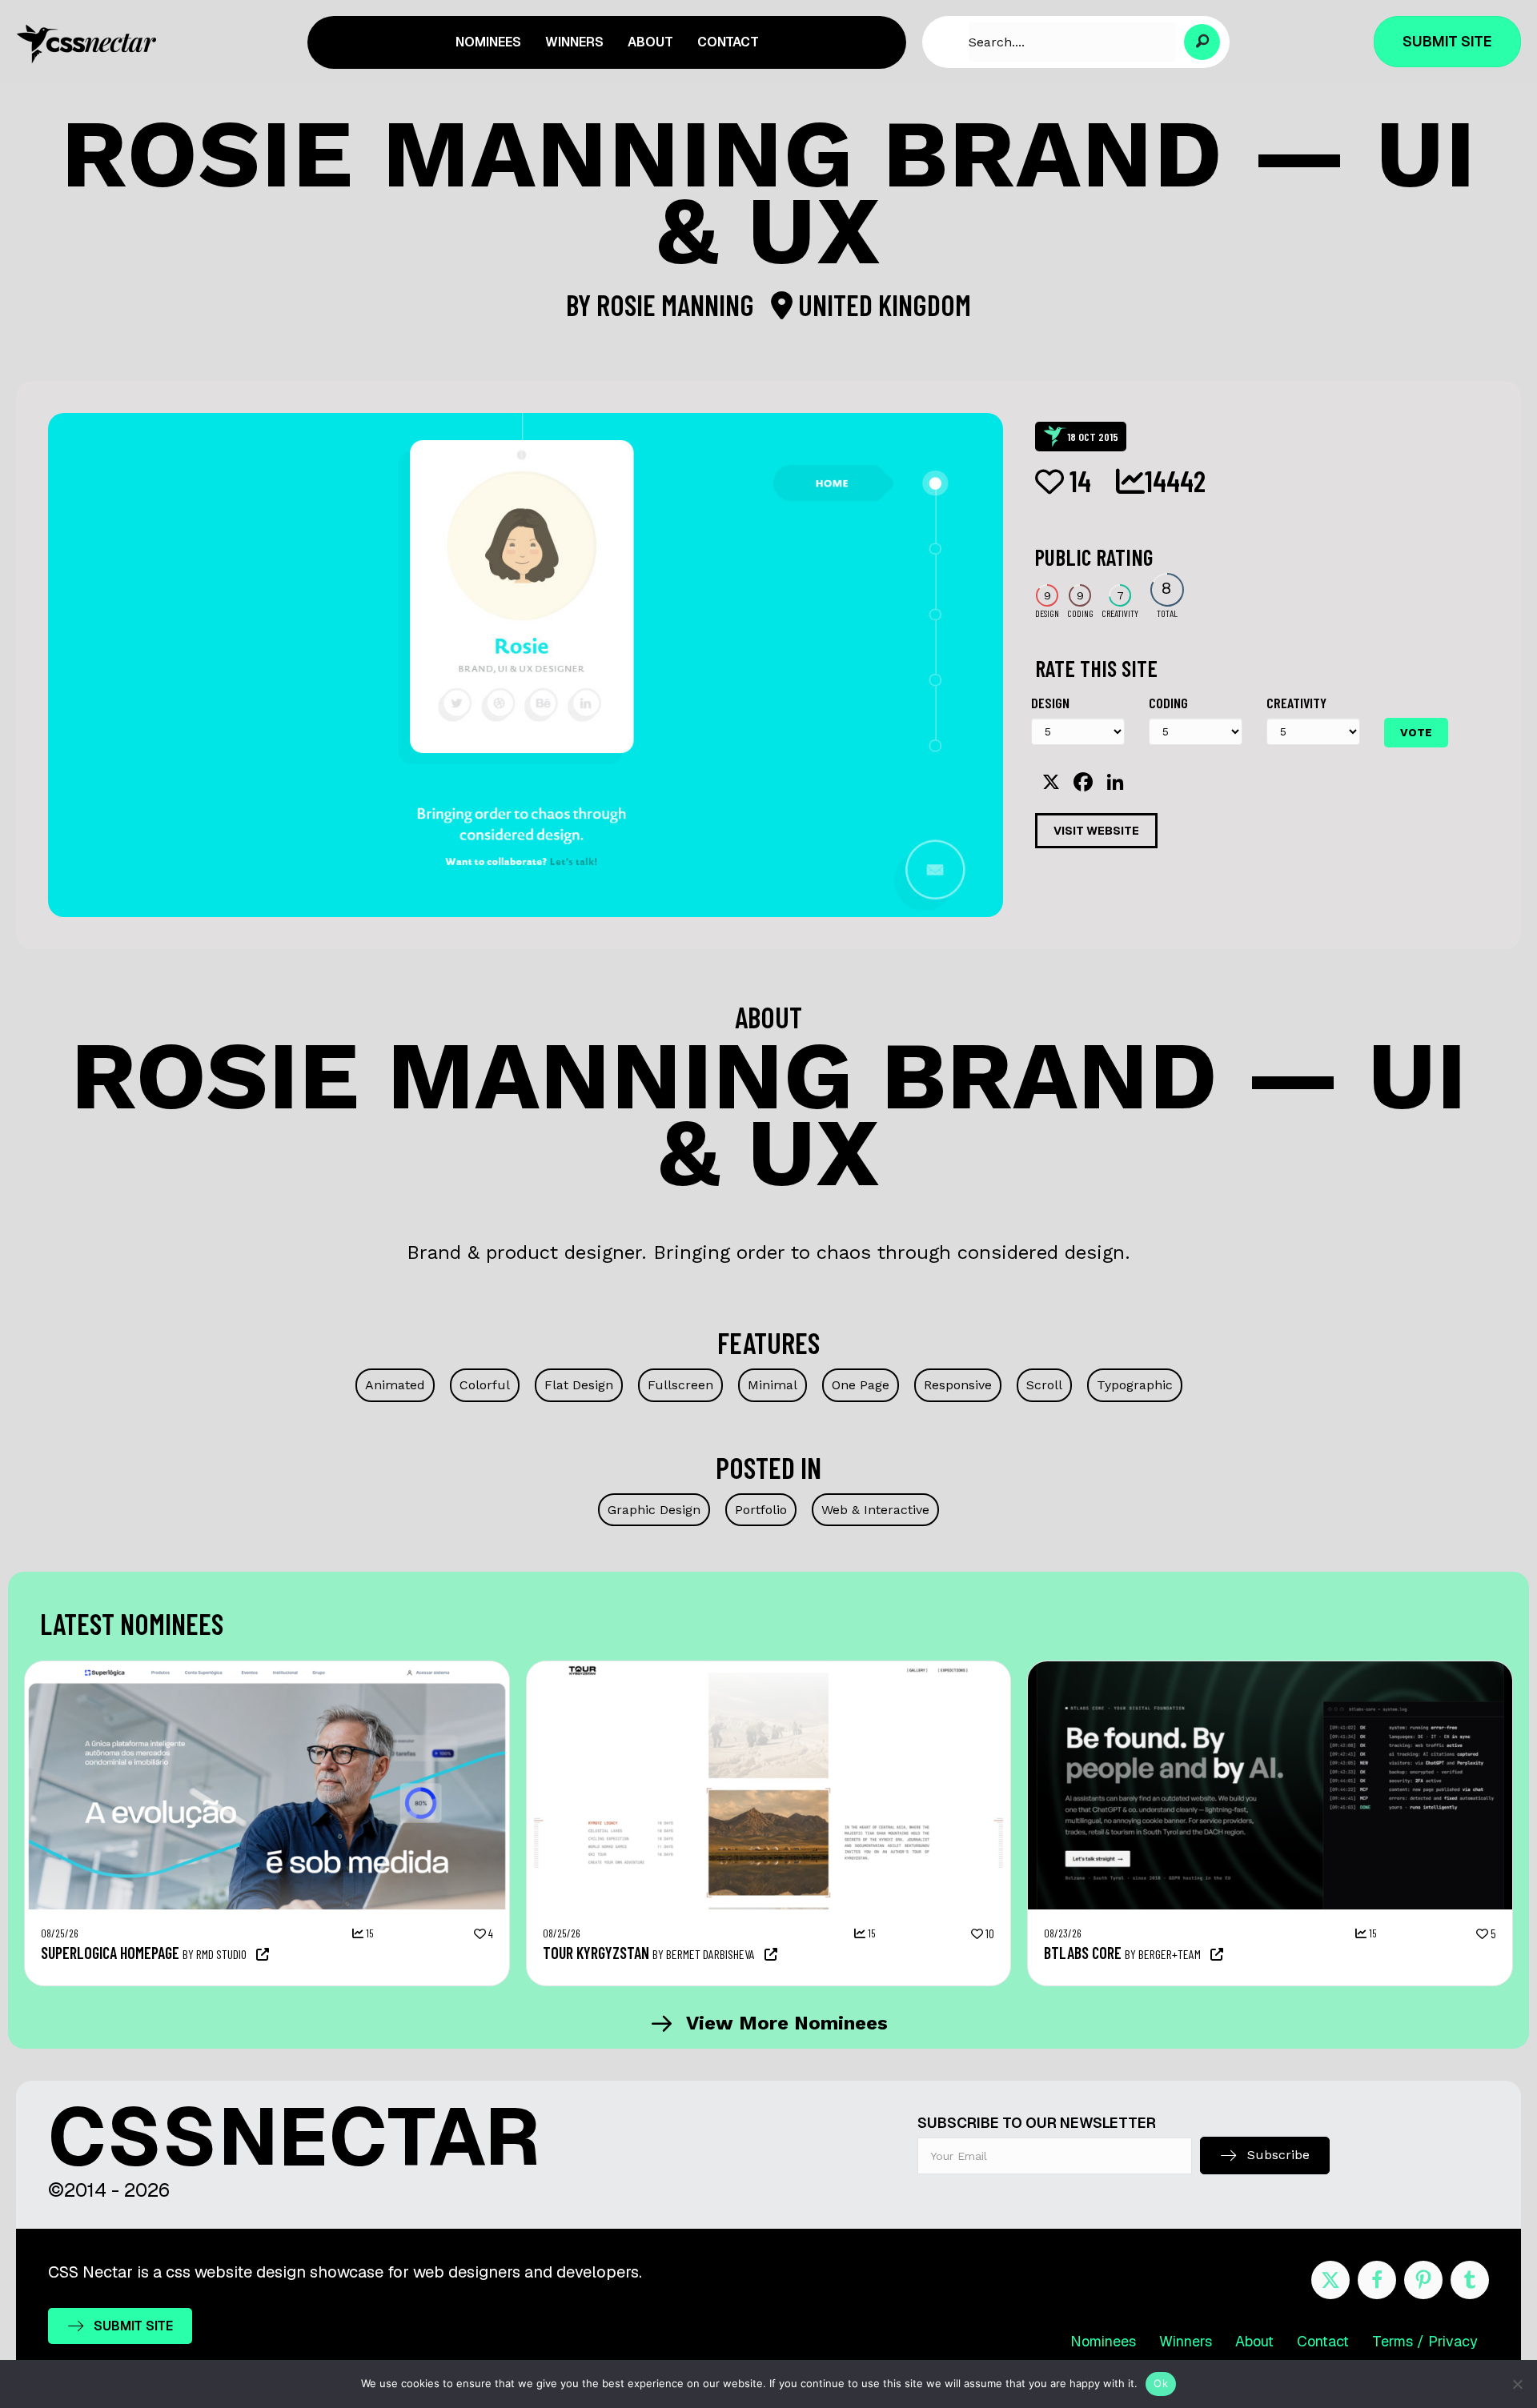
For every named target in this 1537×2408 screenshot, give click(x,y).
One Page (861, 1385)
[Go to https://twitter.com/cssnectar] (1330, 2280)
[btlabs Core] (1270, 1669)
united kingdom (882, 305)
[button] (1202, 42)
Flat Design (579, 1385)
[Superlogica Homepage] (267, 1669)
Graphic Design (654, 1510)
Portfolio (761, 1510)
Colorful (485, 1385)
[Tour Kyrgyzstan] (769, 1669)
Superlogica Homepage (110, 1953)
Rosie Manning (678, 305)
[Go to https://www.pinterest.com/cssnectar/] (1423, 2280)
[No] (1517, 2384)
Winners (1186, 2341)
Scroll (1044, 1385)
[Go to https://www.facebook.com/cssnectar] (1377, 2280)
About (1254, 2341)
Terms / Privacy (1425, 2341)
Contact (1323, 2341)
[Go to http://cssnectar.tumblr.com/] (1470, 2280)
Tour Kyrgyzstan (596, 1953)
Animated (395, 1385)
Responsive (958, 1385)
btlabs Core (1083, 1953)
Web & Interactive (875, 1510)
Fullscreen (680, 1385)
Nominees (1103, 2341)
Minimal (773, 1385)
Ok (1161, 2383)
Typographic (1135, 1385)
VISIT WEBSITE (1096, 831)
